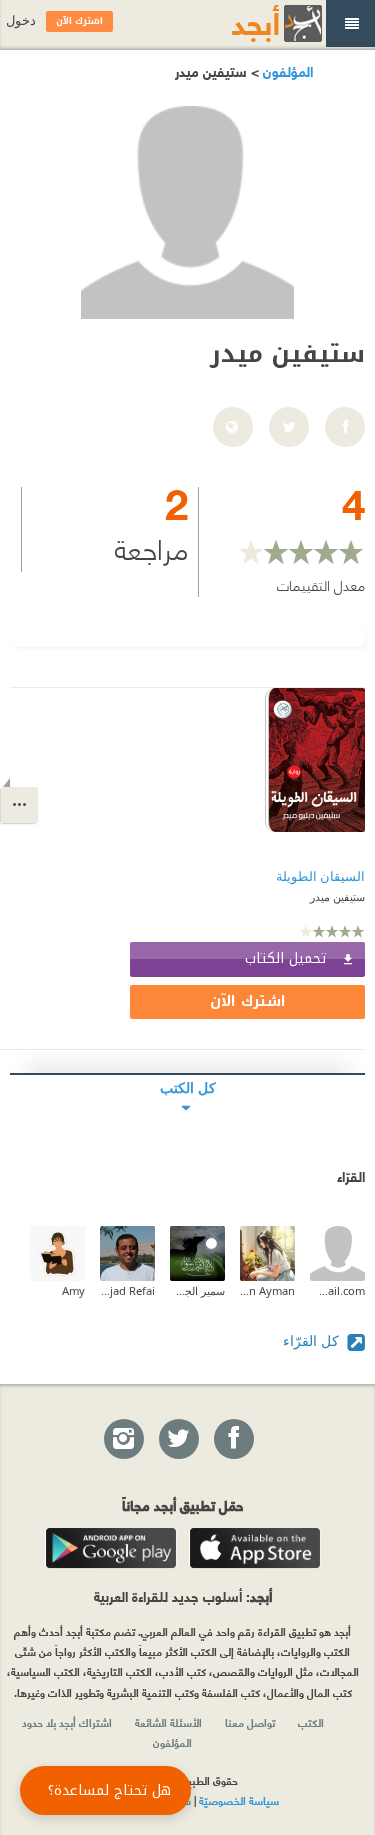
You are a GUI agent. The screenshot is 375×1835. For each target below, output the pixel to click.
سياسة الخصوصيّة (239, 1800)
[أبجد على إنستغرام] (123, 1440)
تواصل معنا (250, 1722)
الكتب (311, 1722)
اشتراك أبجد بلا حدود (67, 1722)
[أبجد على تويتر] (178, 1440)
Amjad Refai (127, 1290)
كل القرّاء (313, 1340)
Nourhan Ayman (267, 1290)
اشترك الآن (248, 1001)
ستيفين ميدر (337, 896)
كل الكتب (188, 1087)
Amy (73, 1290)
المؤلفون (286, 70)
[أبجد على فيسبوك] (233, 1440)
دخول (21, 20)
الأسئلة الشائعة (168, 1722)
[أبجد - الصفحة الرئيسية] (252, 23)
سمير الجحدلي (197, 1290)
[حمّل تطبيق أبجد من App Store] (255, 1548)
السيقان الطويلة (320, 876)
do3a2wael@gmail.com (337, 1290)
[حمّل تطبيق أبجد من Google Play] (111, 1548)
